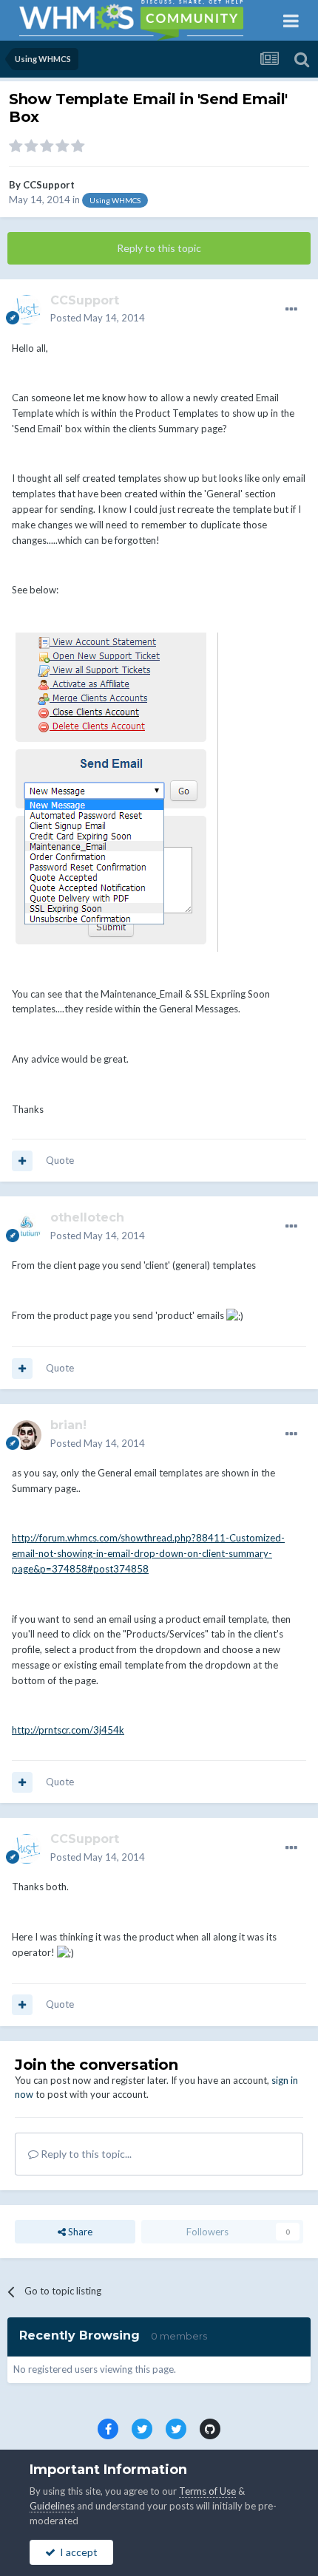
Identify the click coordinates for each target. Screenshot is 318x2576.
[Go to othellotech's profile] (27, 1227)
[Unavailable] (119, 791)
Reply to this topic (159, 248)
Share (79, 2232)
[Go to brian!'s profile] (27, 1435)
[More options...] (291, 310)
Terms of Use (207, 2491)
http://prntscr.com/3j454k (68, 1730)
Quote (60, 1160)
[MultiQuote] (22, 1161)
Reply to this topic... (85, 2154)
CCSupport (49, 185)
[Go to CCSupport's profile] (27, 310)
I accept (77, 2552)
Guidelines (52, 2506)
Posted (98, 318)
